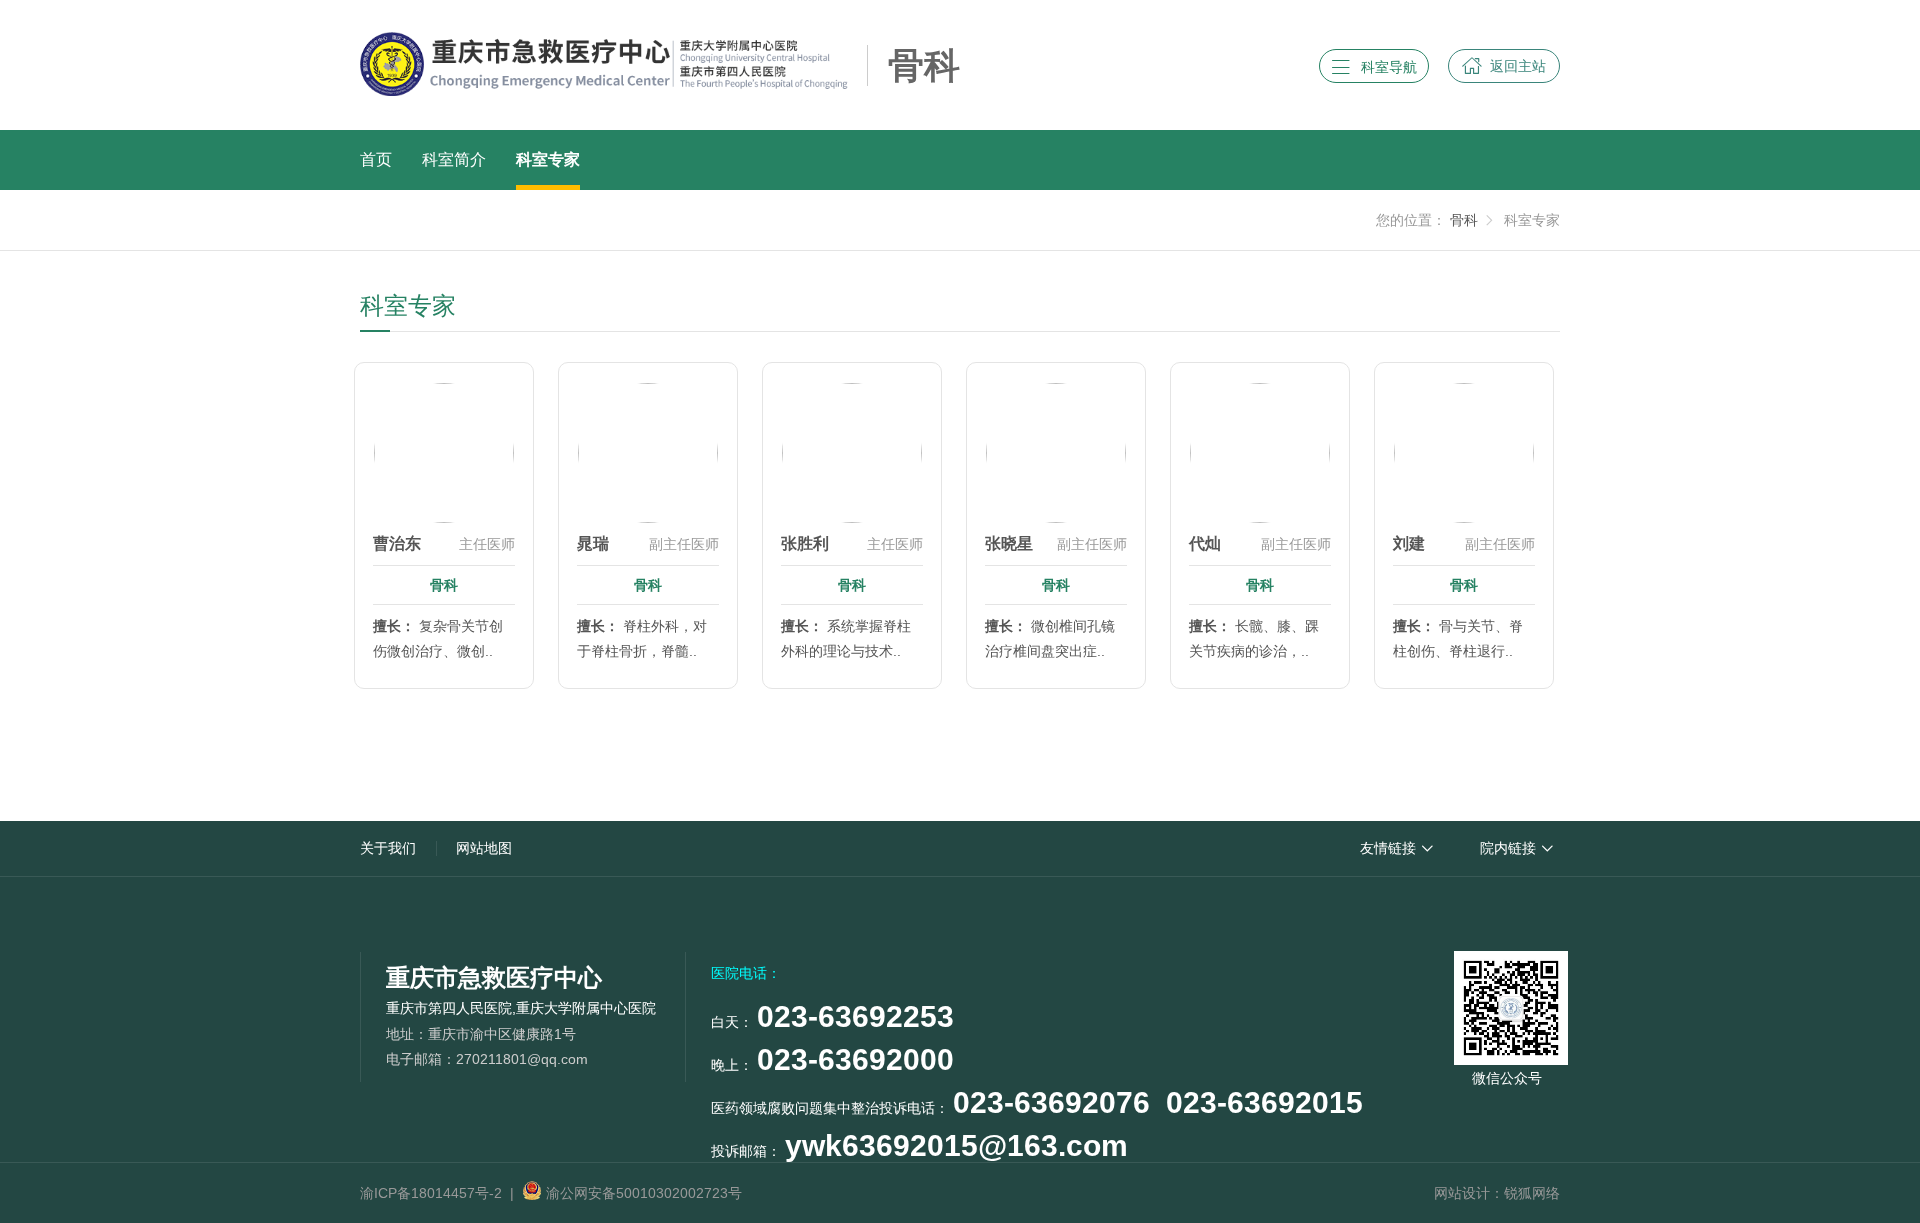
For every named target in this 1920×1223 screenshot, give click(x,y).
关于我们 (388, 848)
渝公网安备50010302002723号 (642, 1193)
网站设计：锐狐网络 (1497, 1193)
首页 (376, 159)
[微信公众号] (1507, 1004)
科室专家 (548, 159)
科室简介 (454, 159)
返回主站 (1504, 65)
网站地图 (484, 848)
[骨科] (1021, 84)
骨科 (1464, 220)
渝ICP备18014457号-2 (431, 1193)
